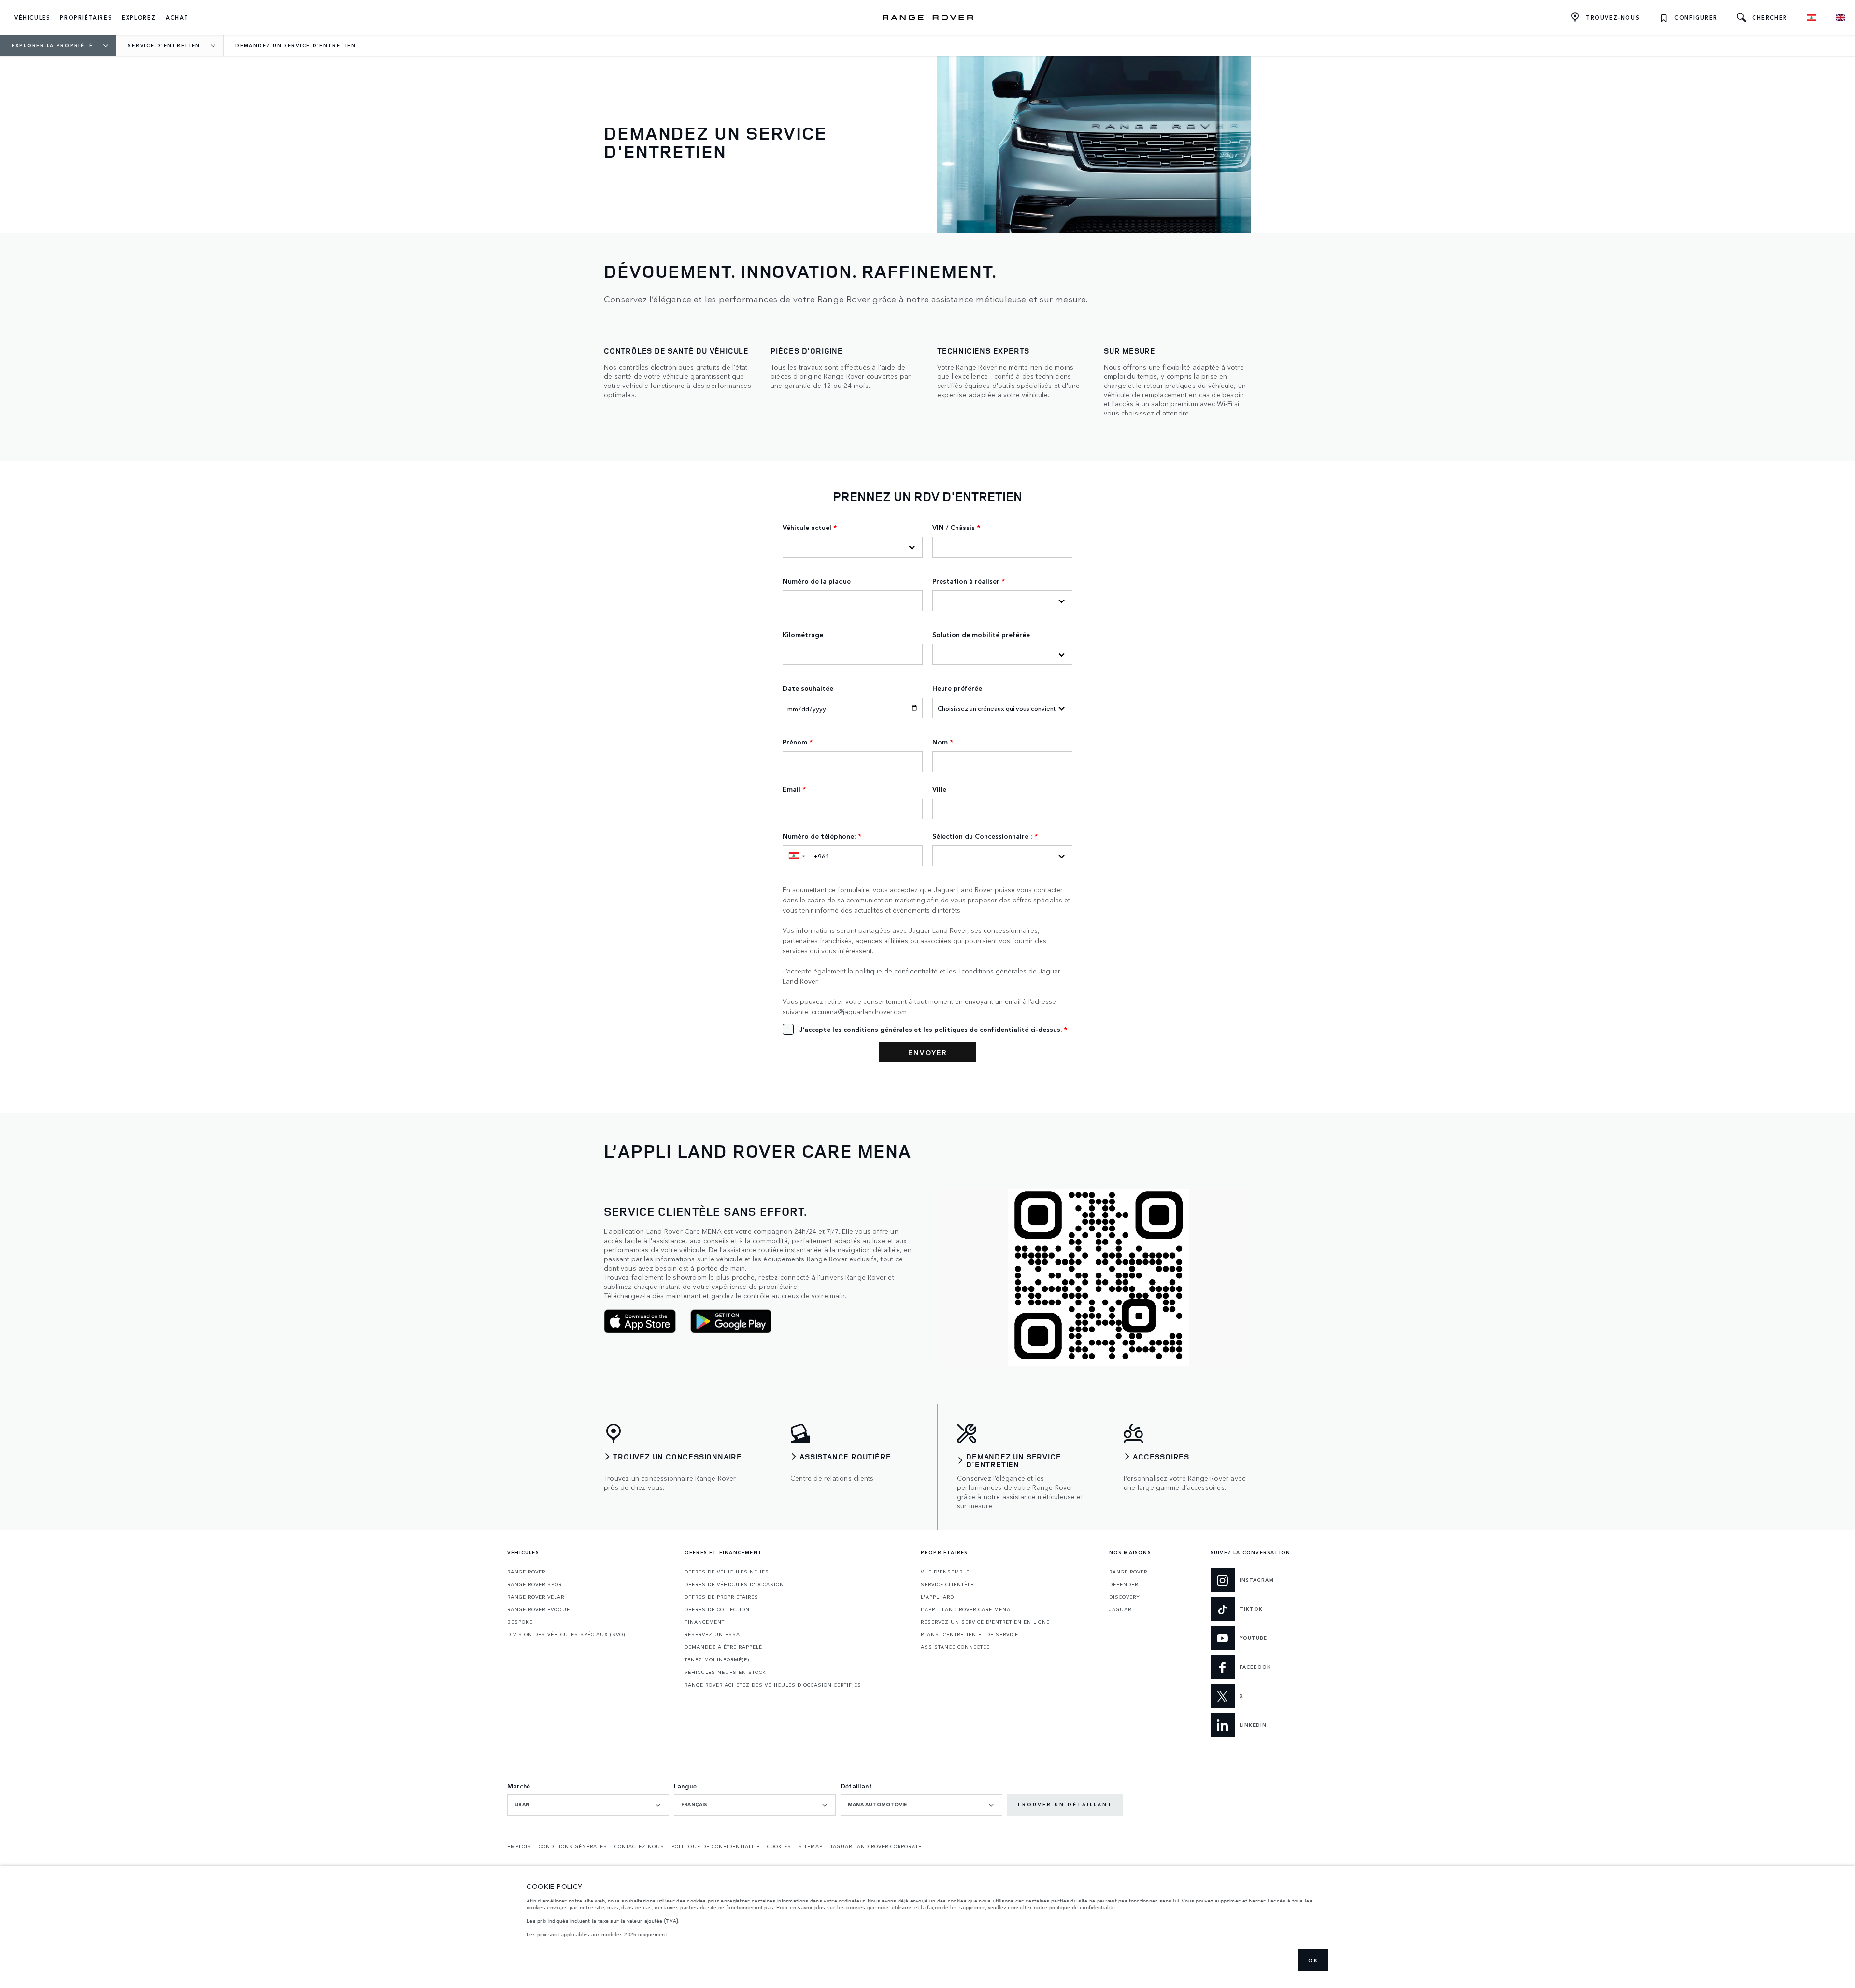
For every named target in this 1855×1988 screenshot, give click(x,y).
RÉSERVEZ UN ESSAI (713, 1634)
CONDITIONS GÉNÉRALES (573, 1846)
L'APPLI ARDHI (941, 1597)
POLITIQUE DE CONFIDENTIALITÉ (716, 1846)
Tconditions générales (992, 971)
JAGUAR (1120, 1609)
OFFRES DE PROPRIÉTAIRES (721, 1597)
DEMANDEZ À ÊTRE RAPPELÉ (723, 1647)
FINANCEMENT (705, 1622)
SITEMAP (811, 1846)
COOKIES (779, 1846)
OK (1313, 1960)
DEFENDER (1124, 1584)
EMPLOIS (519, 1846)
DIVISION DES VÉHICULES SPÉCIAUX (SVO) (566, 1634)
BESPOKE (520, 1622)
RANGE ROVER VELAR (536, 1597)
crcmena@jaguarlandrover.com (859, 1011)
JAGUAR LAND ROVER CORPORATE (876, 1846)
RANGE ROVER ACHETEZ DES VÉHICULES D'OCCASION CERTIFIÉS (773, 1685)
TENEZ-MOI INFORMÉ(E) (717, 1659)
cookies (856, 1907)
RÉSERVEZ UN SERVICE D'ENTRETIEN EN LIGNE (985, 1622)
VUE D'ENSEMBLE (945, 1572)
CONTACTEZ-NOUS (639, 1846)
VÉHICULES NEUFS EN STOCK (725, 1672)
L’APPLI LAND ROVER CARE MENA (966, 1609)
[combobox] (588, 1805)
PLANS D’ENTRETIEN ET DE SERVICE (970, 1634)
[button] (796, 856)
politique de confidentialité (896, 971)
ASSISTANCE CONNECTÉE (955, 1647)
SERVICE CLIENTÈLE (947, 1584)
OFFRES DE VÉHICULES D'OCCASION (734, 1584)
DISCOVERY (1125, 1597)
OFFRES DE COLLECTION (717, 1609)
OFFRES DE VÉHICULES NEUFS (727, 1572)
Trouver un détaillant (1065, 1804)
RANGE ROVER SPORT (536, 1584)
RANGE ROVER (526, 1572)
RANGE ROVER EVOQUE (539, 1609)
